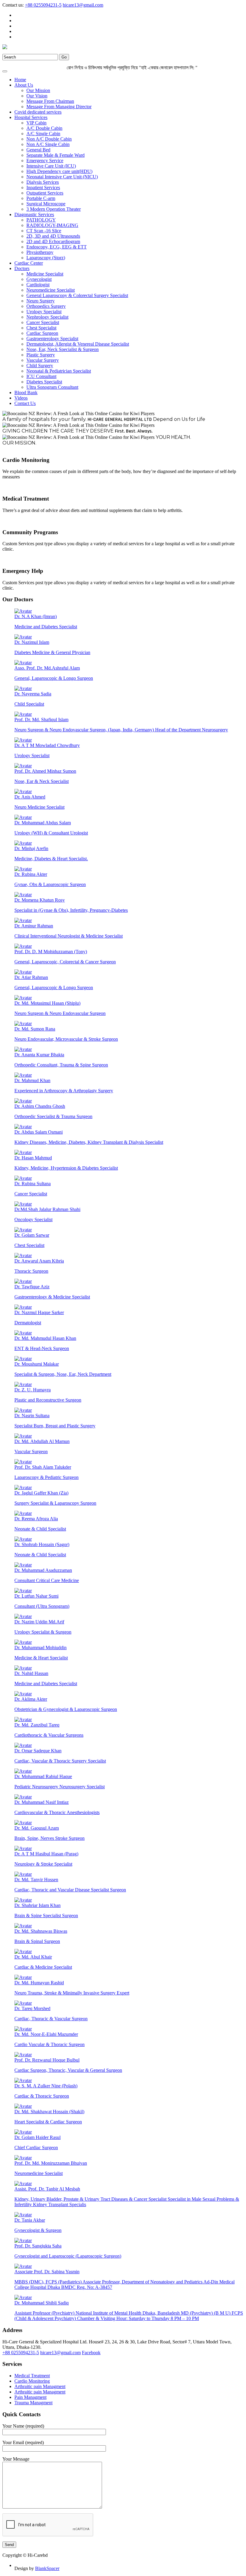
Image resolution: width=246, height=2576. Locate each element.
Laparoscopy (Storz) (46, 258)
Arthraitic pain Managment (40, 2386)
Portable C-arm (41, 198)
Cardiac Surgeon (42, 333)
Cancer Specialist (43, 322)
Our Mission (38, 90)
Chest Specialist (41, 328)
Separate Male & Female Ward (55, 155)
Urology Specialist (44, 312)
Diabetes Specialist (44, 382)
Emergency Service (45, 161)
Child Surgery (40, 366)
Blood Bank (26, 393)
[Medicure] (5, 48)
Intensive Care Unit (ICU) (51, 166)
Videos (21, 398)
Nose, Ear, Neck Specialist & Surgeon (63, 349)
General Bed (38, 150)
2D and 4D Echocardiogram (53, 241)
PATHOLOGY (41, 220)
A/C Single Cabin (43, 134)
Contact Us (25, 403)
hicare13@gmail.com (83, 5)
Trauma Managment (33, 2403)
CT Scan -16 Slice (44, 231)
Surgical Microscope (46, 204)
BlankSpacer (47, 2568)
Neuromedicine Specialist (51, 290)
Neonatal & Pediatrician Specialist (59, 371)
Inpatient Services (43, 187)
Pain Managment (30, 2397)
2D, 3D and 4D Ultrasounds (53, 236)
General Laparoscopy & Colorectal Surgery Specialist (77, 295)
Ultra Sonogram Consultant (52, 387)
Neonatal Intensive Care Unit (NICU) (62, 177)
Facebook (91, 2353)
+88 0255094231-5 (43, 5)
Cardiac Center (29, 263)
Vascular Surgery (43, 360)
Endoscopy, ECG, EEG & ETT (57, 247)
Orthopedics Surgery (46, 306)
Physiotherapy (40, 252)
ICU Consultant (41, 376)
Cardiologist (38, 285)
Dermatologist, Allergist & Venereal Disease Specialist (78, 344)
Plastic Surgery (41, 355)
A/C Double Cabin (44, 128)
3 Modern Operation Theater (54, 209)
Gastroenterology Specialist (52, 339)
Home (20, 80)
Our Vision (37, 96)
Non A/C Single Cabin (48, 144)
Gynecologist (39, 279)
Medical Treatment (32, 2376)
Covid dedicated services (38, 112)
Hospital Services (31, 117)
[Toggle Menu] (5, 71)
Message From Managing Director (59, 107)
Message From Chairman (50, 101)
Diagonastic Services (34, 214)
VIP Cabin (36, 123)
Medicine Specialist (45, 274)
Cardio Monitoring (32, 2381)
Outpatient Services (45, 193)
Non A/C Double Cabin (49, 139)
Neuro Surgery (40, 301)
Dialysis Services (43, 182)
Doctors (22, 268)
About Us (24, 85)
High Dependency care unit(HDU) (59, 171)
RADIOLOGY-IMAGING (52, 225)
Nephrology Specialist (47, 317)
